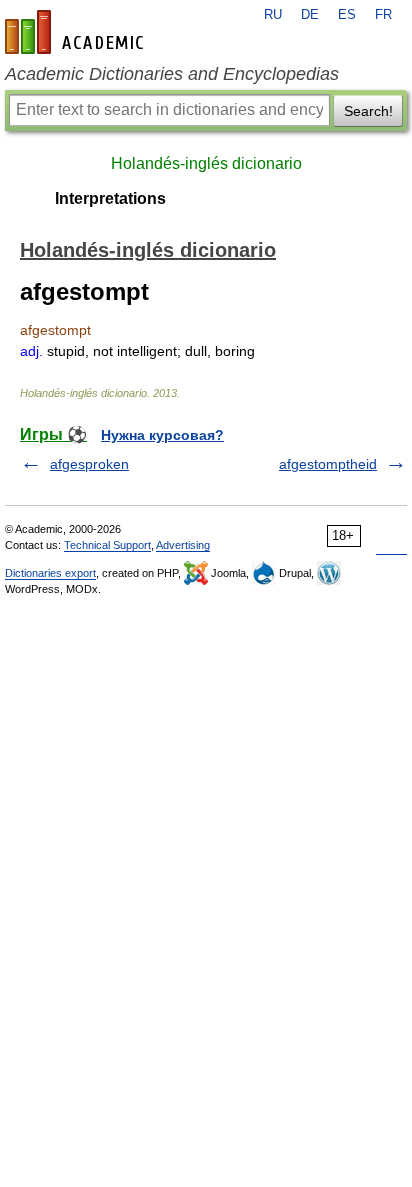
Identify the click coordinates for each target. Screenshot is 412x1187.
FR (383, 15)
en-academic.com (77, 32)
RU (273, 15)
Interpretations (110, 198)
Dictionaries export (50, 573)
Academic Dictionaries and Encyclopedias (172, 74)
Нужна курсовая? (162, 435)
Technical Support (107, 545)
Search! (368, 111)
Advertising (183, 545)
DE (310, 15)
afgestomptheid (328, 464)
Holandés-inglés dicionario (206, 163)
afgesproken (89, 464)
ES (347, 15)
